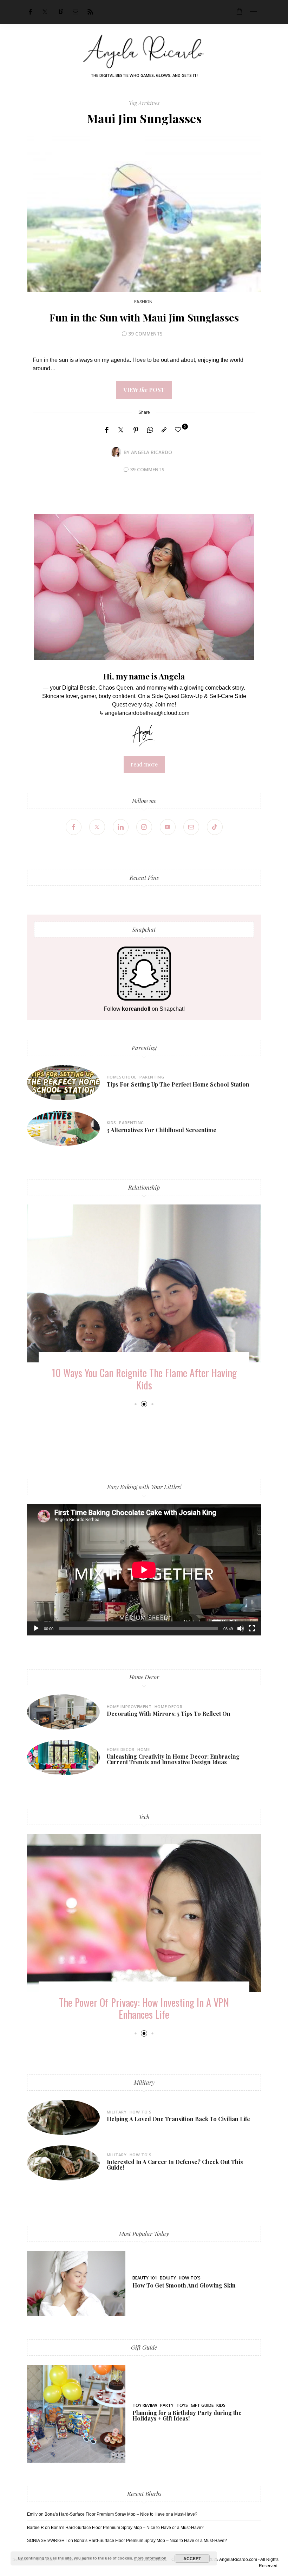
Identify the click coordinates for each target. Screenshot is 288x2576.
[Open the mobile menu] (253, 12)
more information (150, 2558)
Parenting (144, 1048)
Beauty (168, 2278)
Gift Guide (144, 2347)
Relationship (144, 1187)
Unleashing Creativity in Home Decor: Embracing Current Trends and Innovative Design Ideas (173, 1759)
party (167, 2405)
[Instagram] (144, 827)
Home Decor (144, 1677)
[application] (144, 1570)
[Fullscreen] (252, 1628)
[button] (135, 1404)
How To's (141, 2112)
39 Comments (145, 334)
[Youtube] (168, 827)
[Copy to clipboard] (164, 430)
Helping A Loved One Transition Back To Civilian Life (178, 2119)
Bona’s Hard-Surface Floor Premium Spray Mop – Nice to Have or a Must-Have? (121, 2514)
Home (144, 1749)
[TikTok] (215, 827)
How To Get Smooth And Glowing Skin (184, 2285)
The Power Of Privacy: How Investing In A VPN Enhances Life (144, 2008)
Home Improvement (129, 1707)
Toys (182, 2405)
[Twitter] (45, 12)
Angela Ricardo (152, 452)
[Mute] (241, 1628)
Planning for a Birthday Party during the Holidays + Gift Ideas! (187, 2415)
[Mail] (76, 12)
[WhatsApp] (150, 430)
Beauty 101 (145, 2278)
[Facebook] (30, 12)
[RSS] (90, 12)
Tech (144, 1817)
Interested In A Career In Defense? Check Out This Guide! (175, 2165)
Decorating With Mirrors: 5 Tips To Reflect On (169, 1714)
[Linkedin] (121, 827)
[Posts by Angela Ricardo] (116, 452)
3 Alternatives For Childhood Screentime (162, 1130)
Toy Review (145, 2405)
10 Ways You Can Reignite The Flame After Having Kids (144, 1379)
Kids (112, 1123)
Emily (32, 2514)
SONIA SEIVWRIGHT (47, 2541)
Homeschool (122, 1077)
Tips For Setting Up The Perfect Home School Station (178, 1084)
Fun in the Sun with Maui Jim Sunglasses (144, 317)
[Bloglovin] (61, 12)
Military (144, 2082)
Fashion (143, 302)
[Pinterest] (136, 430)
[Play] (36, 1628)
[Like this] (179, 430)
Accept (192, 2558)
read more (144, 764)
